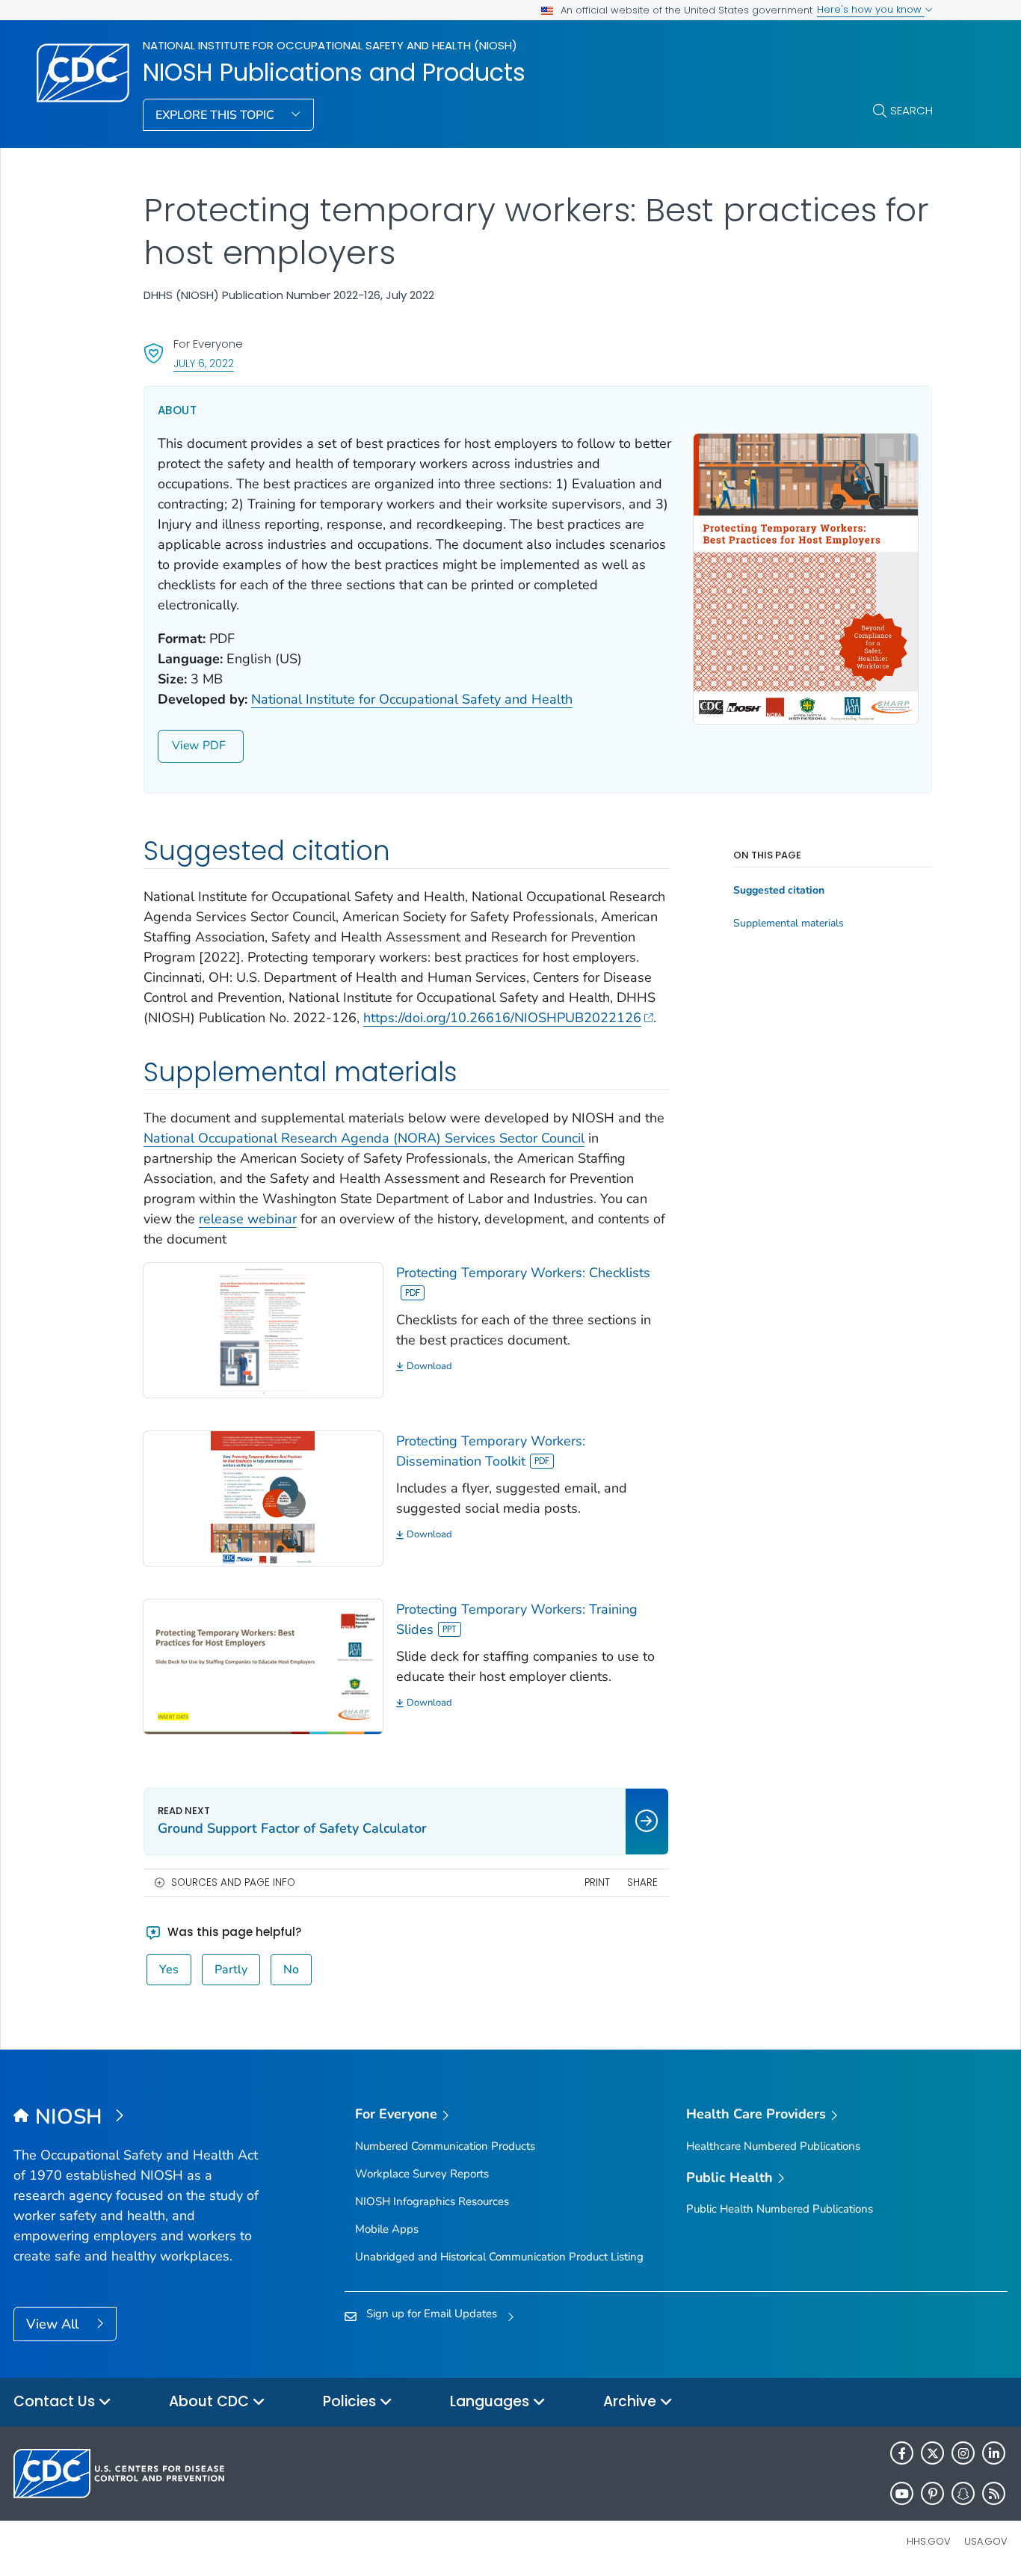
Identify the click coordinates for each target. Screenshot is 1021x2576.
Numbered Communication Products (445, 2146)
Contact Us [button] (56, 2401)
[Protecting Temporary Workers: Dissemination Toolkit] (263, 1497)
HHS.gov (929, 2541)
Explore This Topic (216, 115)
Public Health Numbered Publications (780, 2209)
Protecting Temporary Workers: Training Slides (517, 1619)
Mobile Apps (387, 2229)
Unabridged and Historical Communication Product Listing (499, 2257)
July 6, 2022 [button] (204, 363)
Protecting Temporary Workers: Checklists (523, 1273)
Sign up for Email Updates (432, 2314)
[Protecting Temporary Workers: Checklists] (263, 1329)
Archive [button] (632, 2401)
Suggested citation (779, 891)
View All (54, 2324)
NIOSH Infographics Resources (432, 2201)
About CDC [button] (211, 2401)
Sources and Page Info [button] (233, 1882)
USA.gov (986, 2541)
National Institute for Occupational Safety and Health (412, 699)
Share (642, 1882)
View (185, 746)
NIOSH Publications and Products (334, 73)
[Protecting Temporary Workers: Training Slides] (263, 1665)
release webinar (248, 1219)
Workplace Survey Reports (422, 2174)
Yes (169, 1970)
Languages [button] (491, 2401)
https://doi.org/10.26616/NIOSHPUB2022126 (502, 1018)
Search (912, 110)
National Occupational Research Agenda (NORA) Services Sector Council (364, 1138)
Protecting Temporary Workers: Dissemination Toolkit (491, 1451)
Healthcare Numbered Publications (773, 2146)
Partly (231, 1970)
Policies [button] (351, 2401)
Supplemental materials (789, 923)
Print (597, 1882)
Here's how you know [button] (871, 9)
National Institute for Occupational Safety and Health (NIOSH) (330, 45)
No (291, 1970)
